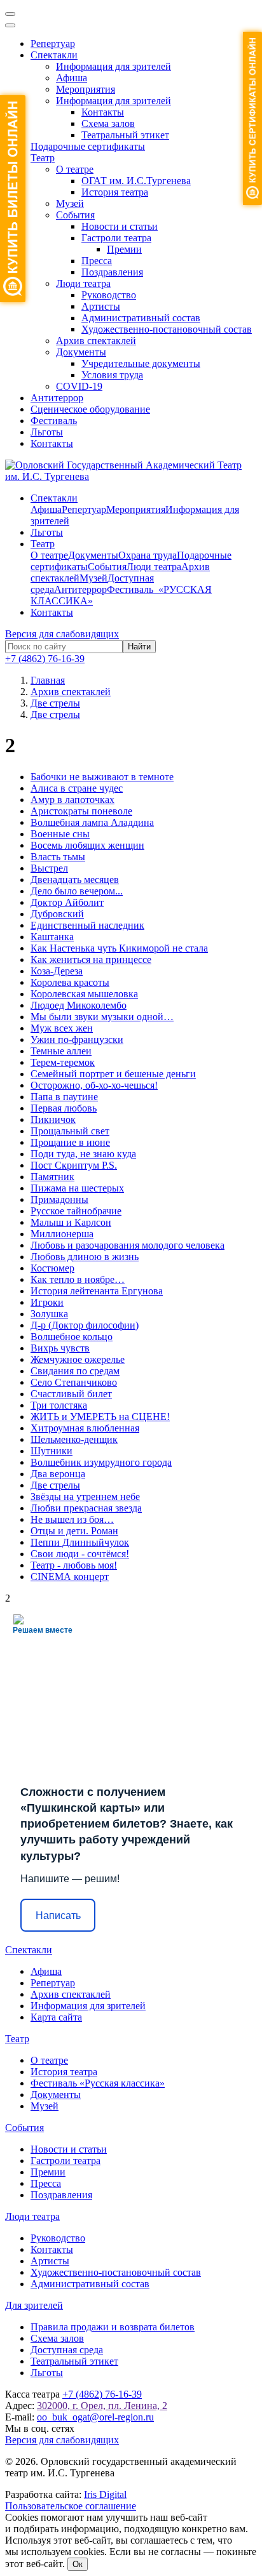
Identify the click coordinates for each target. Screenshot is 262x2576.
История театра (115, 192)
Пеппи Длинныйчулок (80, 1542)
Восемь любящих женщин (87, 845)
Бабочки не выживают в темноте (102, 777)
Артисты (101, 306)
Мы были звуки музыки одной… (102, 1017)
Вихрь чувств (60, 1348)
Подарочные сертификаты (88, 146)
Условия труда (112, 375)
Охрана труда (148, 555)
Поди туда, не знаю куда (83, 1154)
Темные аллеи (61, 1051)
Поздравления (112, 272)
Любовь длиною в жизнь (85, 1257)
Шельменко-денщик (74, 1439)
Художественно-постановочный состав (167, 329)
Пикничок (53, 1119)
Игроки (47, 1302)
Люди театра (83, 283)
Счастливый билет (71, 1394)
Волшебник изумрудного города (101, 1462)
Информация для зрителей (114, 66)
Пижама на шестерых (77, 1188)
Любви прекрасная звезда (86, 1508)
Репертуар (53, 43)
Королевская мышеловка (84, 994)
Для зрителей (34, 2305)
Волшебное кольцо (72, 1337)
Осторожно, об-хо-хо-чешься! (94, 1085)
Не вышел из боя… (72, 1519)
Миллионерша (62, 1234)
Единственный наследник (87, 925)
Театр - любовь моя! (74, 1565)
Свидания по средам (75, 1371)
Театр (43, 158)
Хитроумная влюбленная (85, 1428)
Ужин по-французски (77, 1039)
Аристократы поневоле (81, 811)
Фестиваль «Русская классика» (98, 2083)
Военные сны (60, 834)
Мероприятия (86, 89)
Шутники (52, 1451)
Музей (70, 203)
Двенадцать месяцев (75, 880)
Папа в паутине (64, 1097)
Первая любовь (64, 1108)
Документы (81, 352)
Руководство (109, 295)
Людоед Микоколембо (79, 1005)
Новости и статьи (120, 226)
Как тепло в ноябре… (78, 1279)
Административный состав (141, 318)
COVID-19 (79, 386)
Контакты (103, 112)
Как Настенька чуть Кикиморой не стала (119, 948)
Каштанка (52, 937)
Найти (139, 647)
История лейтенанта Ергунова (97, 1291)
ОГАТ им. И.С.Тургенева (136, 181)
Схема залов (108, 123)
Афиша (72, 78)
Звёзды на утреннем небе (85, 1497)
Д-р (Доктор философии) (85, 1325)
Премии (124, 249)
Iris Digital (105, 2494)
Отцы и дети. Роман (74, 1531)
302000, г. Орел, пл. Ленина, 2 (102, 2406)
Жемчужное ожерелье (78, 1359)
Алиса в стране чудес (77, 788)
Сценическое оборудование (90, 409)
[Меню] (10, 14)
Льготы (47, 432)
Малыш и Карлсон (71, 1222)
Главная (48, 680)
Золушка (49, 1314)
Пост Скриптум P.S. (74, 1165)
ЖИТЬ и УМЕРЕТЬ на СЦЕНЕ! (100, 1417)
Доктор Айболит (67, 902)
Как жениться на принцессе (91, 959)
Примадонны (59, 1199)
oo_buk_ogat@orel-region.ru (95, 2417)
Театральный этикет (125, 135)
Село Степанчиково (74, 1382)
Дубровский (57, 914)
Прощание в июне (70, 1142)
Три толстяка (59, 1405)
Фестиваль (54, 421)
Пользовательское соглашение (71, 2506)
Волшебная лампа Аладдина (92, 822)
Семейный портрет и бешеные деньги (113, 1074)
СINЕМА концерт (70, 1577)
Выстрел (49, 868)
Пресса (97, 261)
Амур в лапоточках (72, 800)
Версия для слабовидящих (62, 634)
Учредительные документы (141, 363)
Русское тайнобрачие (76, 1211)
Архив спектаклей (96, 341)
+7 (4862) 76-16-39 (45, 659)
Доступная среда (67, 2350)
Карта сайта (56, 2017)
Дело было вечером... (77, 891)
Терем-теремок (63, 1062)
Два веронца (58, 1474)
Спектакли (54, 55)
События (75, 215)
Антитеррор (57, 398)
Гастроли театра (116, 238)
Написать (58, 1915)
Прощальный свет (70, 1131)
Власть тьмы (58, 857)
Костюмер (52, 1268)
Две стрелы (55, 1485)
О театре (75, 169)
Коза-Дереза (57, 971)
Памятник (52, 1177)
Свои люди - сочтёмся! (80, 1554)
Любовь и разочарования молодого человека (128, 1245)
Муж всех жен (62, 1028)
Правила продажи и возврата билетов (113, 2327)
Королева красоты (70, 982)
